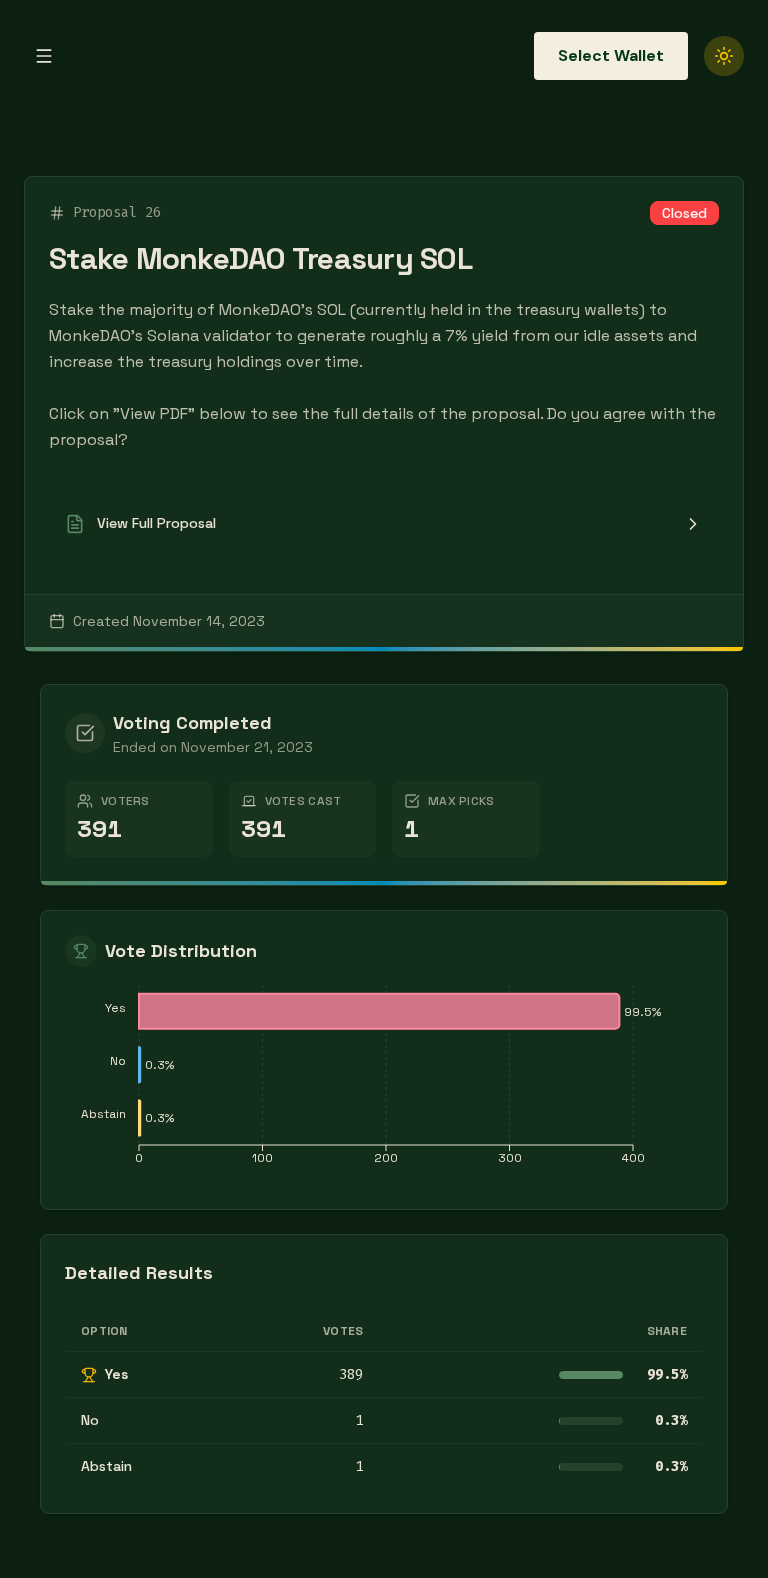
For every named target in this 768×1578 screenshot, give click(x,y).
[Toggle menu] (44, 56)
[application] (384, 1080)
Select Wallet (611, 55)
